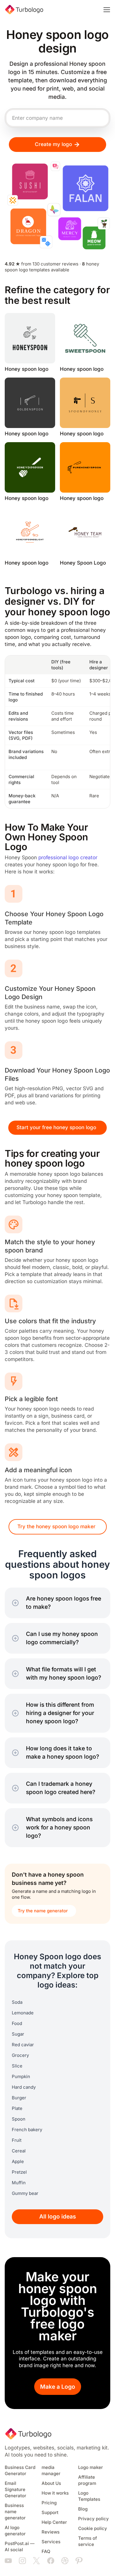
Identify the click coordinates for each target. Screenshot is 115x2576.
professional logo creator (68, 858)
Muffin (19, 2183)
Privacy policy (93, 2519)
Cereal (19, 2151)
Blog (83, 2509)
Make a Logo (58, 2387)
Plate (17, 2108)
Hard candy (24, 2087)
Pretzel (19, 2172)
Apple (18, 2162)
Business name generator (15, 2512)
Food (17, 2024)
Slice (17, 2066)
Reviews (51, 2532)
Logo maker (91, 2467)
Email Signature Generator (15, 2490)
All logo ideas (58, 2217)
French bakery (27, 2130)
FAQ (46, 2552)
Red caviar (23, 2045)
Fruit (17, 2140)
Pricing (49, 2503)
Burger (19, 2098)
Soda (17, 2002)
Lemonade (23, 2013)
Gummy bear (25, 2193)
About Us (51, 2483)
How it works (55, 2493)
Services (51, 2542)
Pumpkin (21, 2077)
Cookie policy (93, 2529)
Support (50, 2513)
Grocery (20, 2055)
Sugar (18, 2034)
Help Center (54, 2522)
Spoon (19, 2119)
